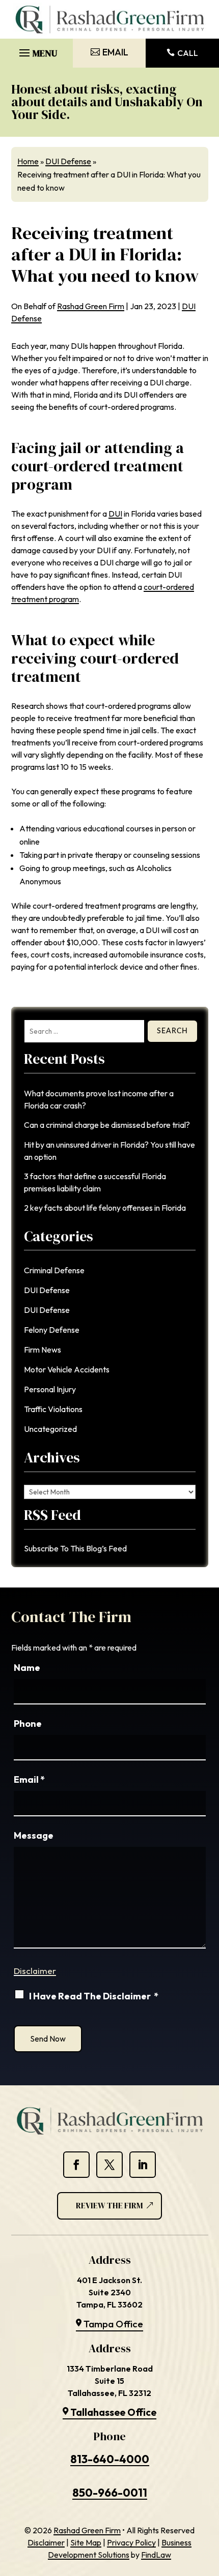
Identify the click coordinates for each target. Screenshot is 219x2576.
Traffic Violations (53, 1409)
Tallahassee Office (113, 2412)
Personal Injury (50, 1389)
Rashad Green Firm (91, 306)
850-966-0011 (110, 2493)
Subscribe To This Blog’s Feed (75, 1548)
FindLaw (156, 2555)
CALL (188, 53)
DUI (115, 514)
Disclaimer (35, 1971)
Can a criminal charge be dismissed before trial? (107, 1125)
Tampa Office (113, 2324)
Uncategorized (50, 1429)
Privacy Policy (131, 2542)
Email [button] (115, 52)
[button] (37, 50)
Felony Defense (52, 1330)
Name (27, 1668)
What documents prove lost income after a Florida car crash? (99, 1099)
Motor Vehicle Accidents (67, 1369)
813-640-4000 (110, 2459)
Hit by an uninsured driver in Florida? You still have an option (109, 1151)
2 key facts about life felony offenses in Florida (105, 1208)
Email (29, 1779)
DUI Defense (47, 1290)
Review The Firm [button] (109, 2205)
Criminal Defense (54, 1270)
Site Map (86, 2542)
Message (34, 1835)
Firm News (43, 1350)
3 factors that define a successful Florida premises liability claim (95, 1182)
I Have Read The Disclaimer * (94, 1996)
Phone (28, 1724)
